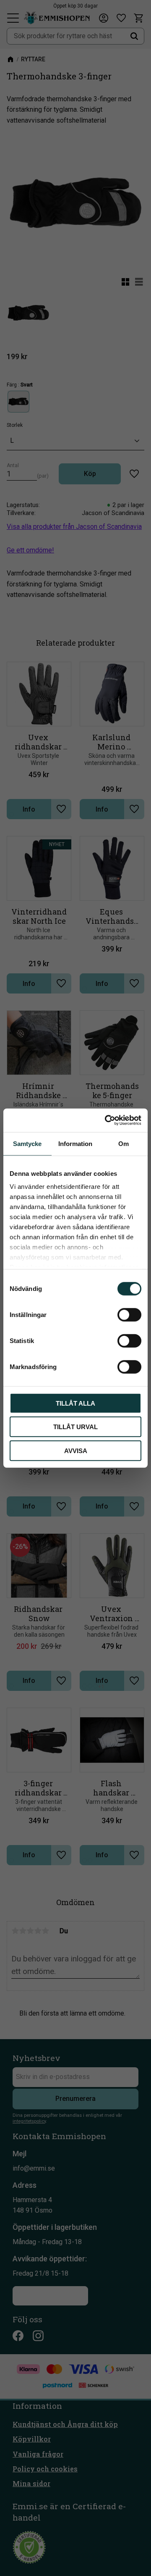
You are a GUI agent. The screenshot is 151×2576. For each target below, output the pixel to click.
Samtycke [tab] (27, 1143)
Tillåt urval (75, 1427)
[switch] (129, 1314)
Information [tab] (75, 1143)
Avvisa (76, 1450)
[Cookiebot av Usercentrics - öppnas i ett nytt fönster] (107, 1120)
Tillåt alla (75, 1403)
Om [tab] (124, 1143)
